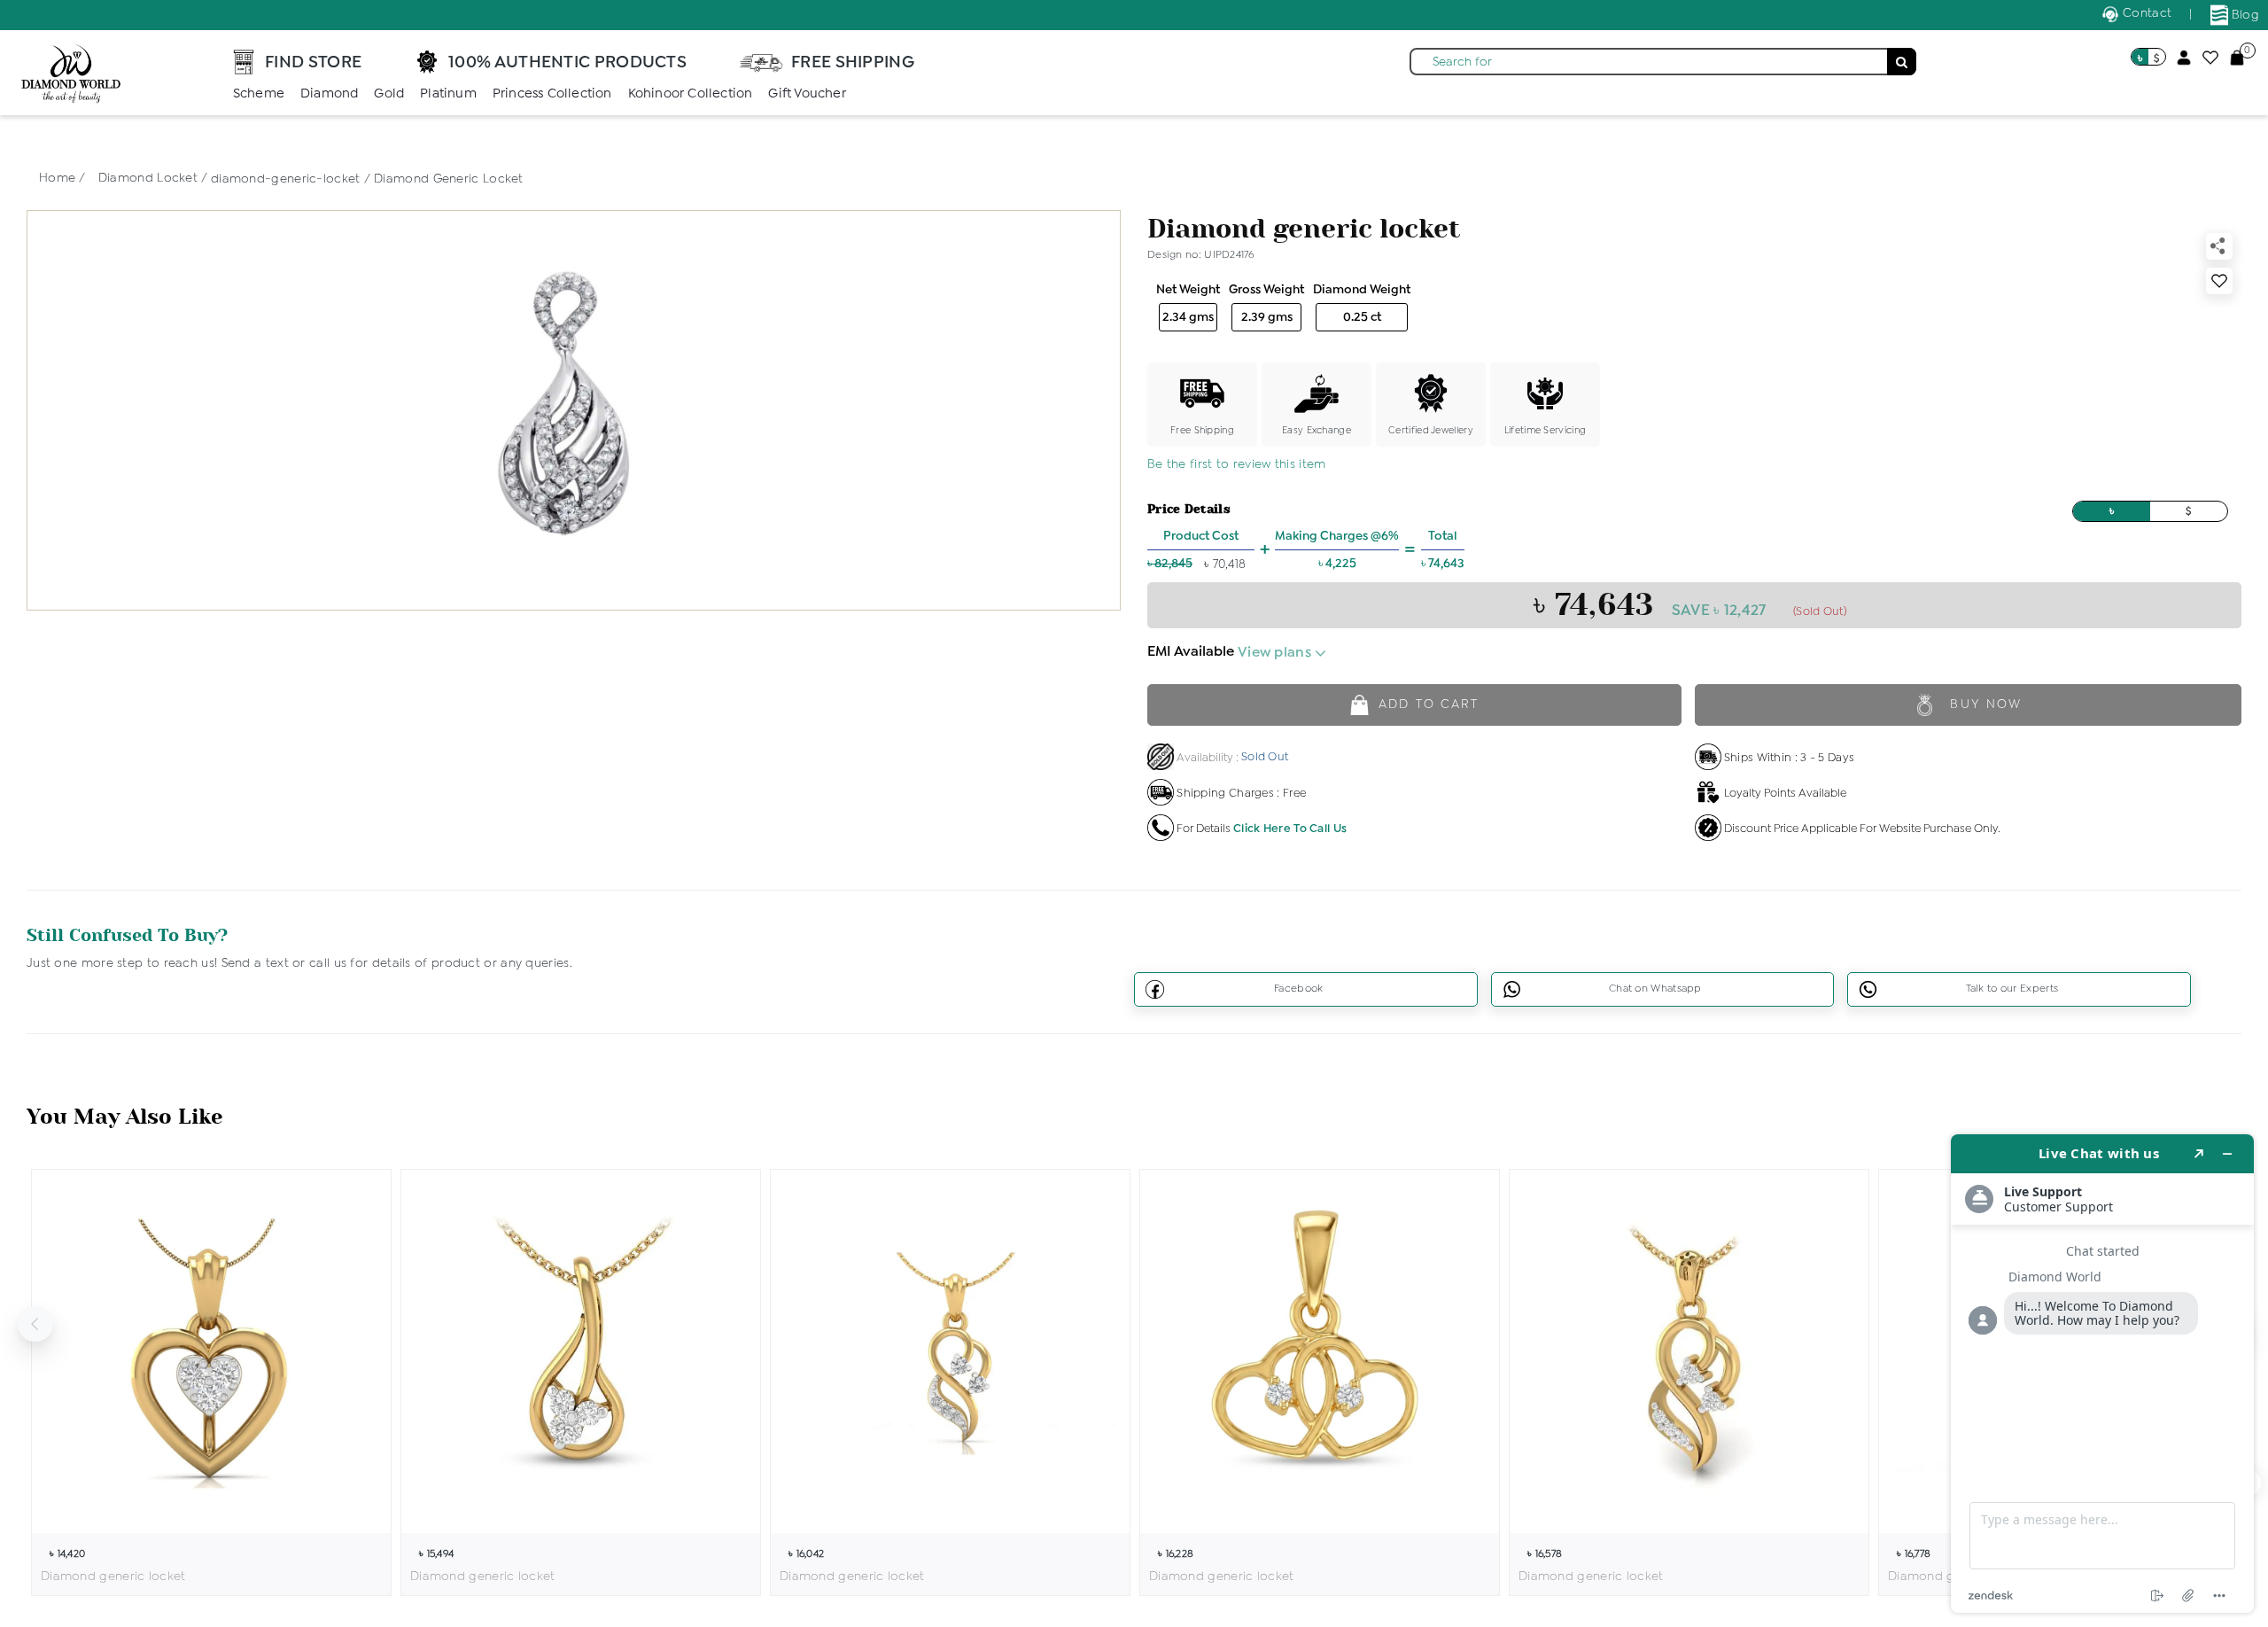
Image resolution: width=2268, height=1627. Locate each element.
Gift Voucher (807, 94)
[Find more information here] (2102, 1374)
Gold (389, 94)
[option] (211, 1382)
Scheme (259, 94)
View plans (1276, 653)
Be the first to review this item (1237, 464)
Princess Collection (552, 94)
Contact (2145, 13)
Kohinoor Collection (691, 94)
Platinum (448, 94)
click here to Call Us (1290, 829)
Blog (2244, 15)
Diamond (329, 94)
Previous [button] (35, 1324)
